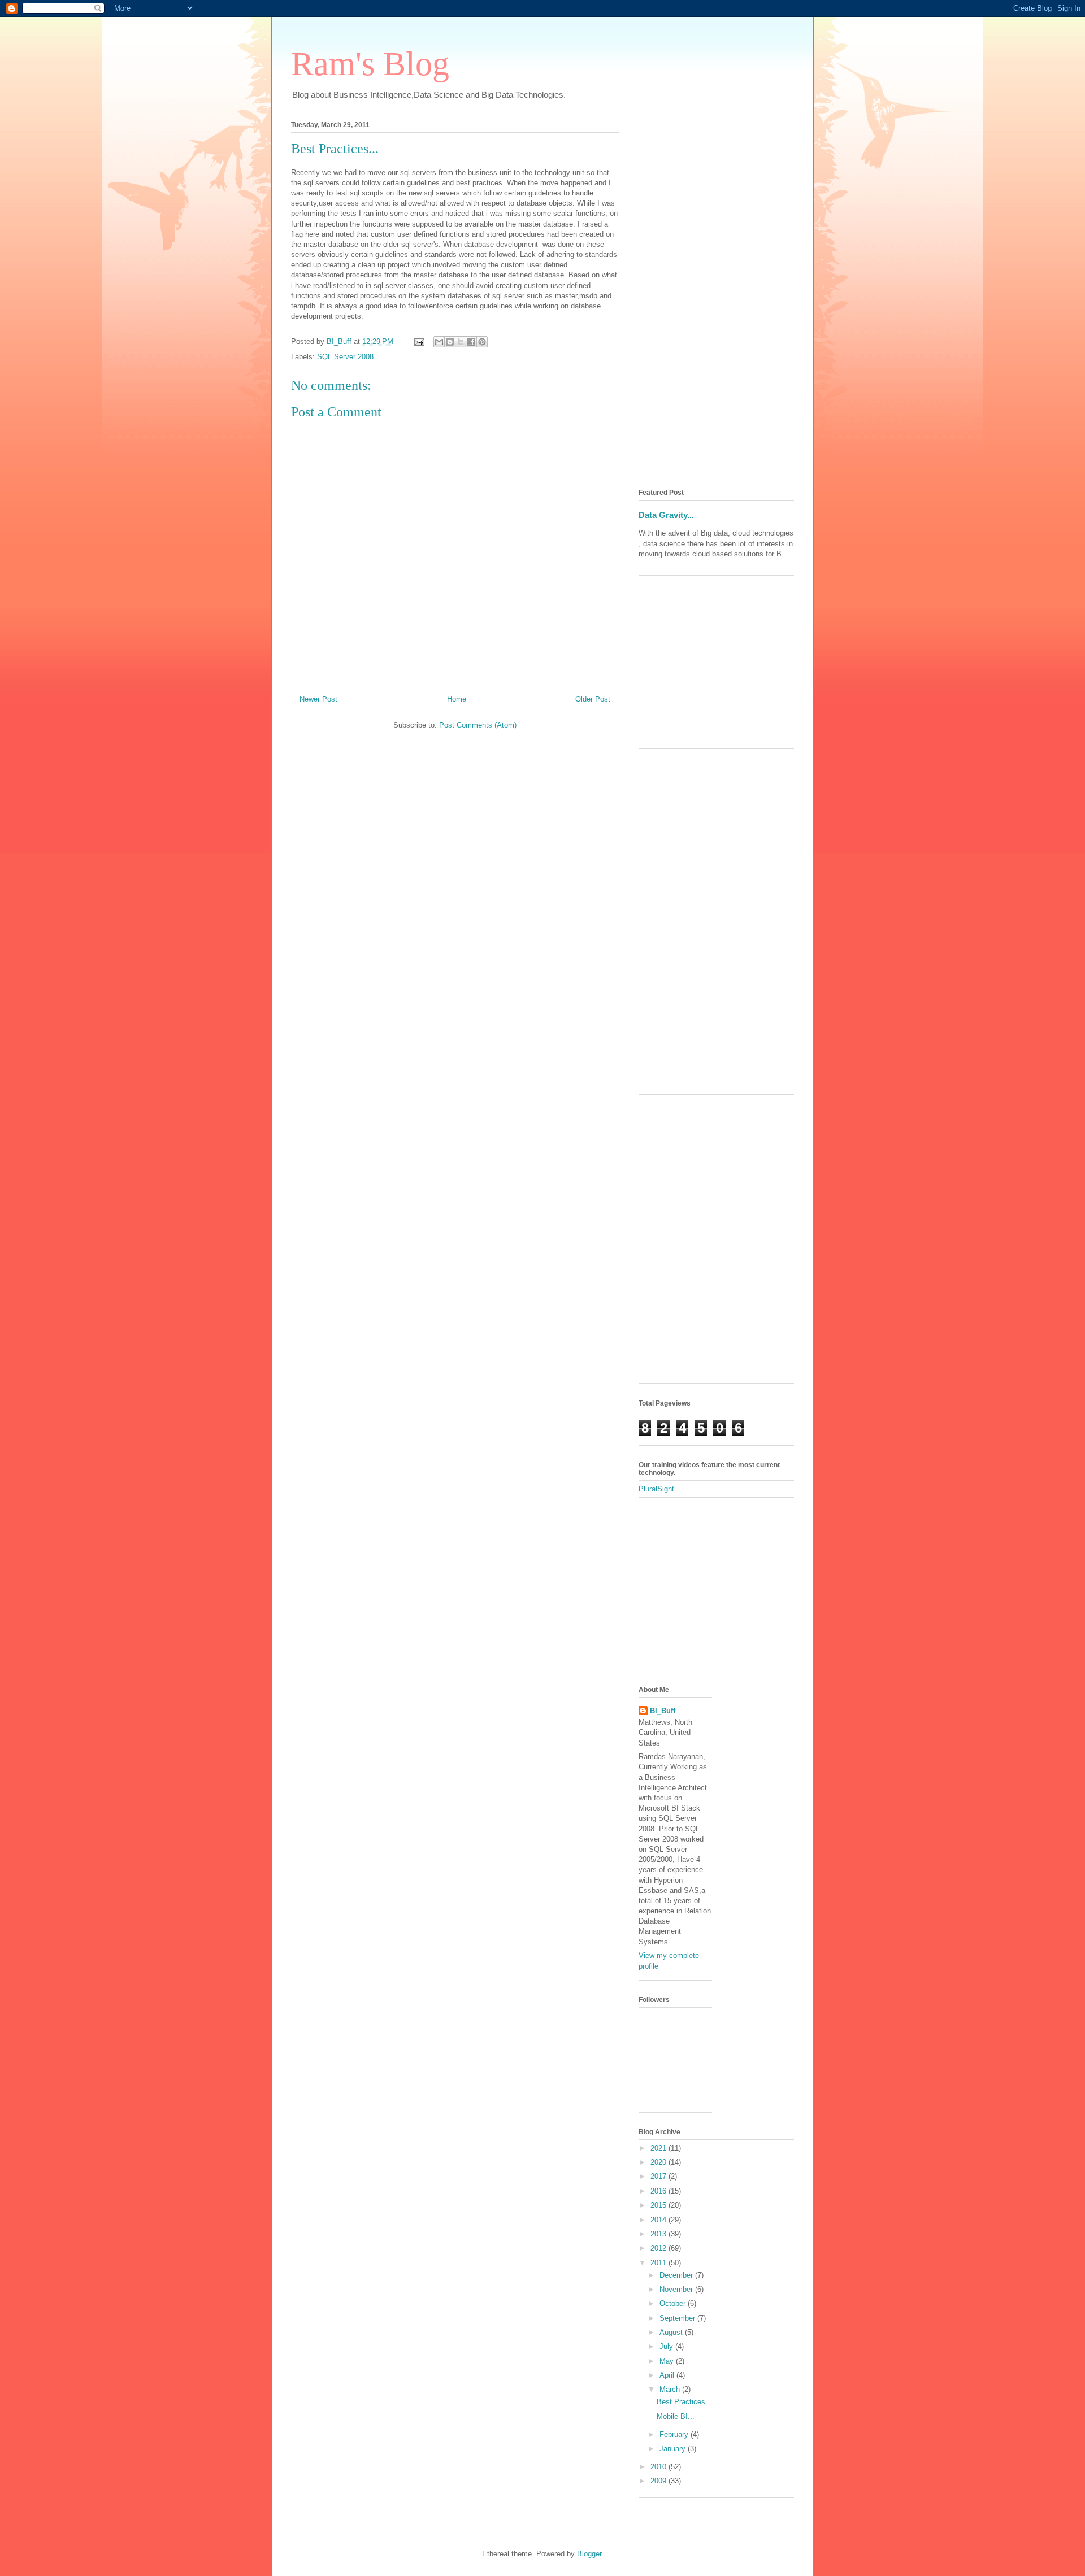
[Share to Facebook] (471, 342)
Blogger (589, 2554)
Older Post (593, 699)
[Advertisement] (716, 295)
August (672, 2332)
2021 (659, 2148)
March (671, 2389)
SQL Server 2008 (345, 357)
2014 (659, 2220)
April (668, 2375)
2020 (659, 2162)
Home (457, 699)
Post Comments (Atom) (478, 725)
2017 (659, 2176)
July (667, 2346)
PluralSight (656, 1489)
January (674, 2449)
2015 (659, 2205)
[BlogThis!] (450, 342)
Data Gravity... (666, 515)
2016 (659, 2191)
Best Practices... (684, 2402)
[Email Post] (418, 341)
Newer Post (318, 699)
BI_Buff (663, 1711)
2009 (659, 2481)
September (678, 2318)
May (668, 2361)
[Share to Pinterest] (482, 342)
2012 (659, 2248)
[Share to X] (461, 342)
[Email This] (439, 342)
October (674, 2303)
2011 (659, 2263)
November (677, 2289)
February (675, 2434)
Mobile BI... (676, 2416)
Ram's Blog (370, 64)
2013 (659, 2234)
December (677, 2275)
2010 (659, 2467)
